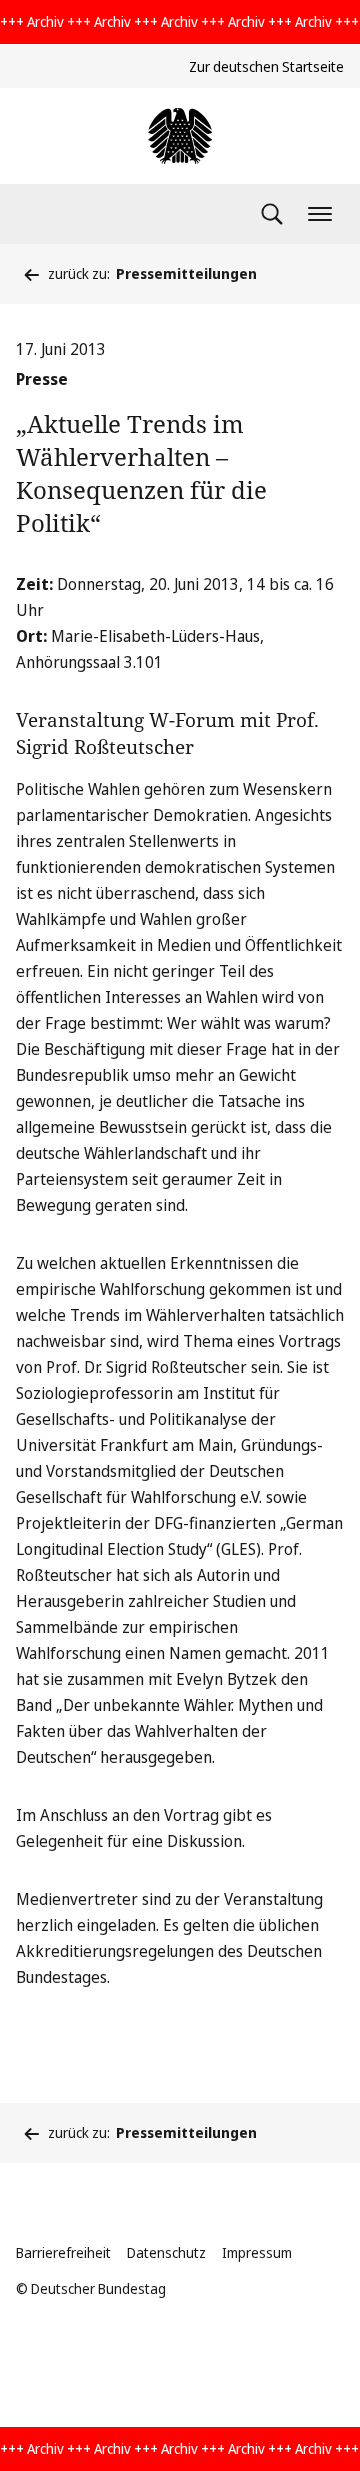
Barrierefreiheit (63, 2252)
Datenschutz (166, 2252)
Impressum (257, 2252)
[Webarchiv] (180, 136)
